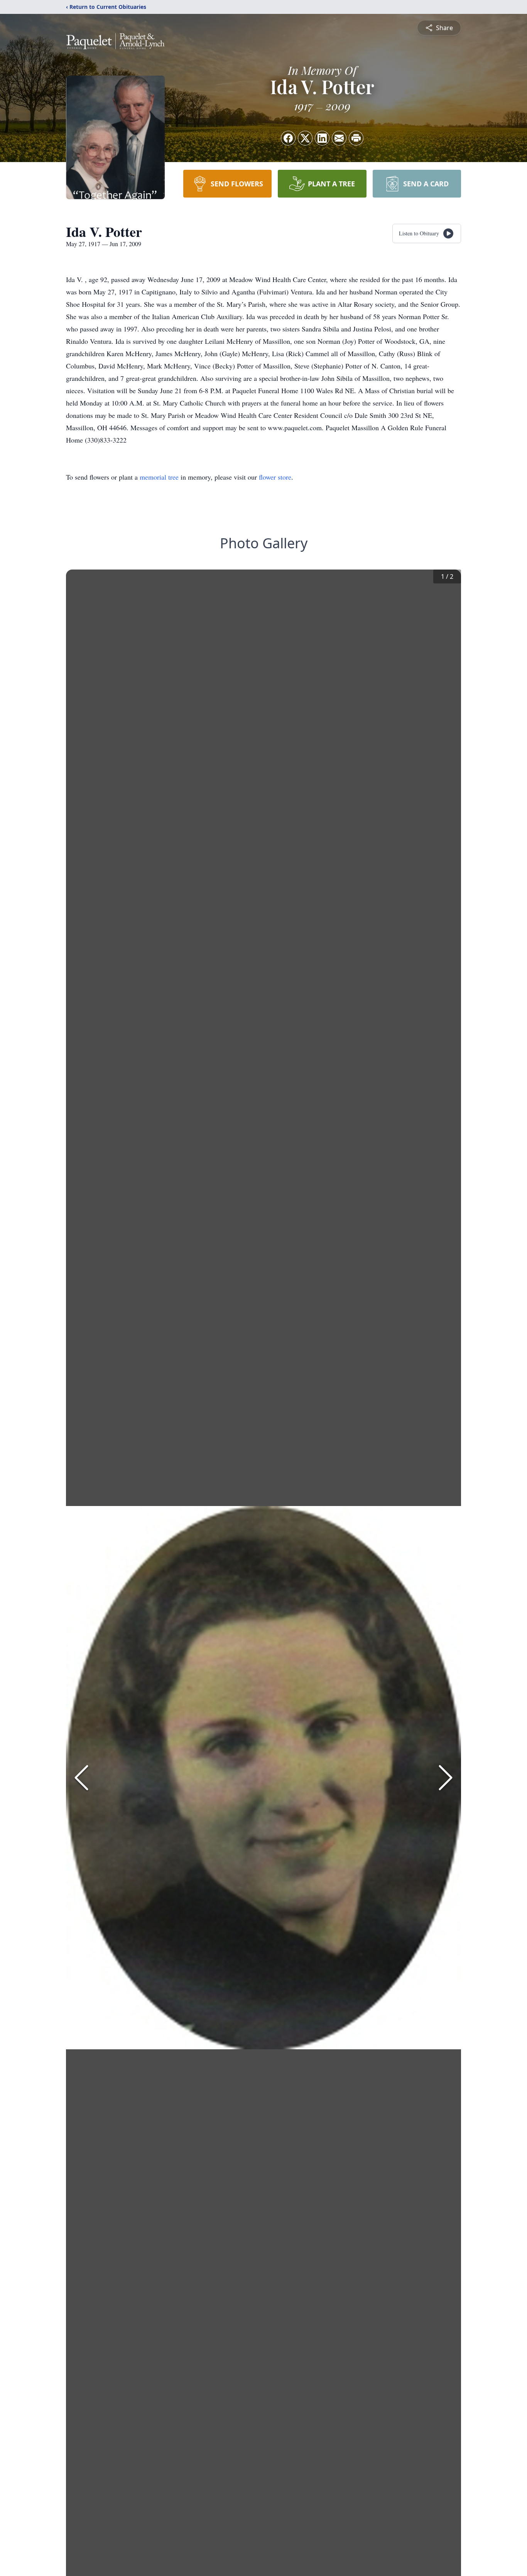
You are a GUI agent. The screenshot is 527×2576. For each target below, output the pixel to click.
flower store (275, 477)
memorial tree (159, 477)
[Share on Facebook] (288, 138)
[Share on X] (305, 138)
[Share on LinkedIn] (322, 138)
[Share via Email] (339, 138)
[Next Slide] (446, 1778)
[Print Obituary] (356, 138)
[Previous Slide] (81, 1778)
